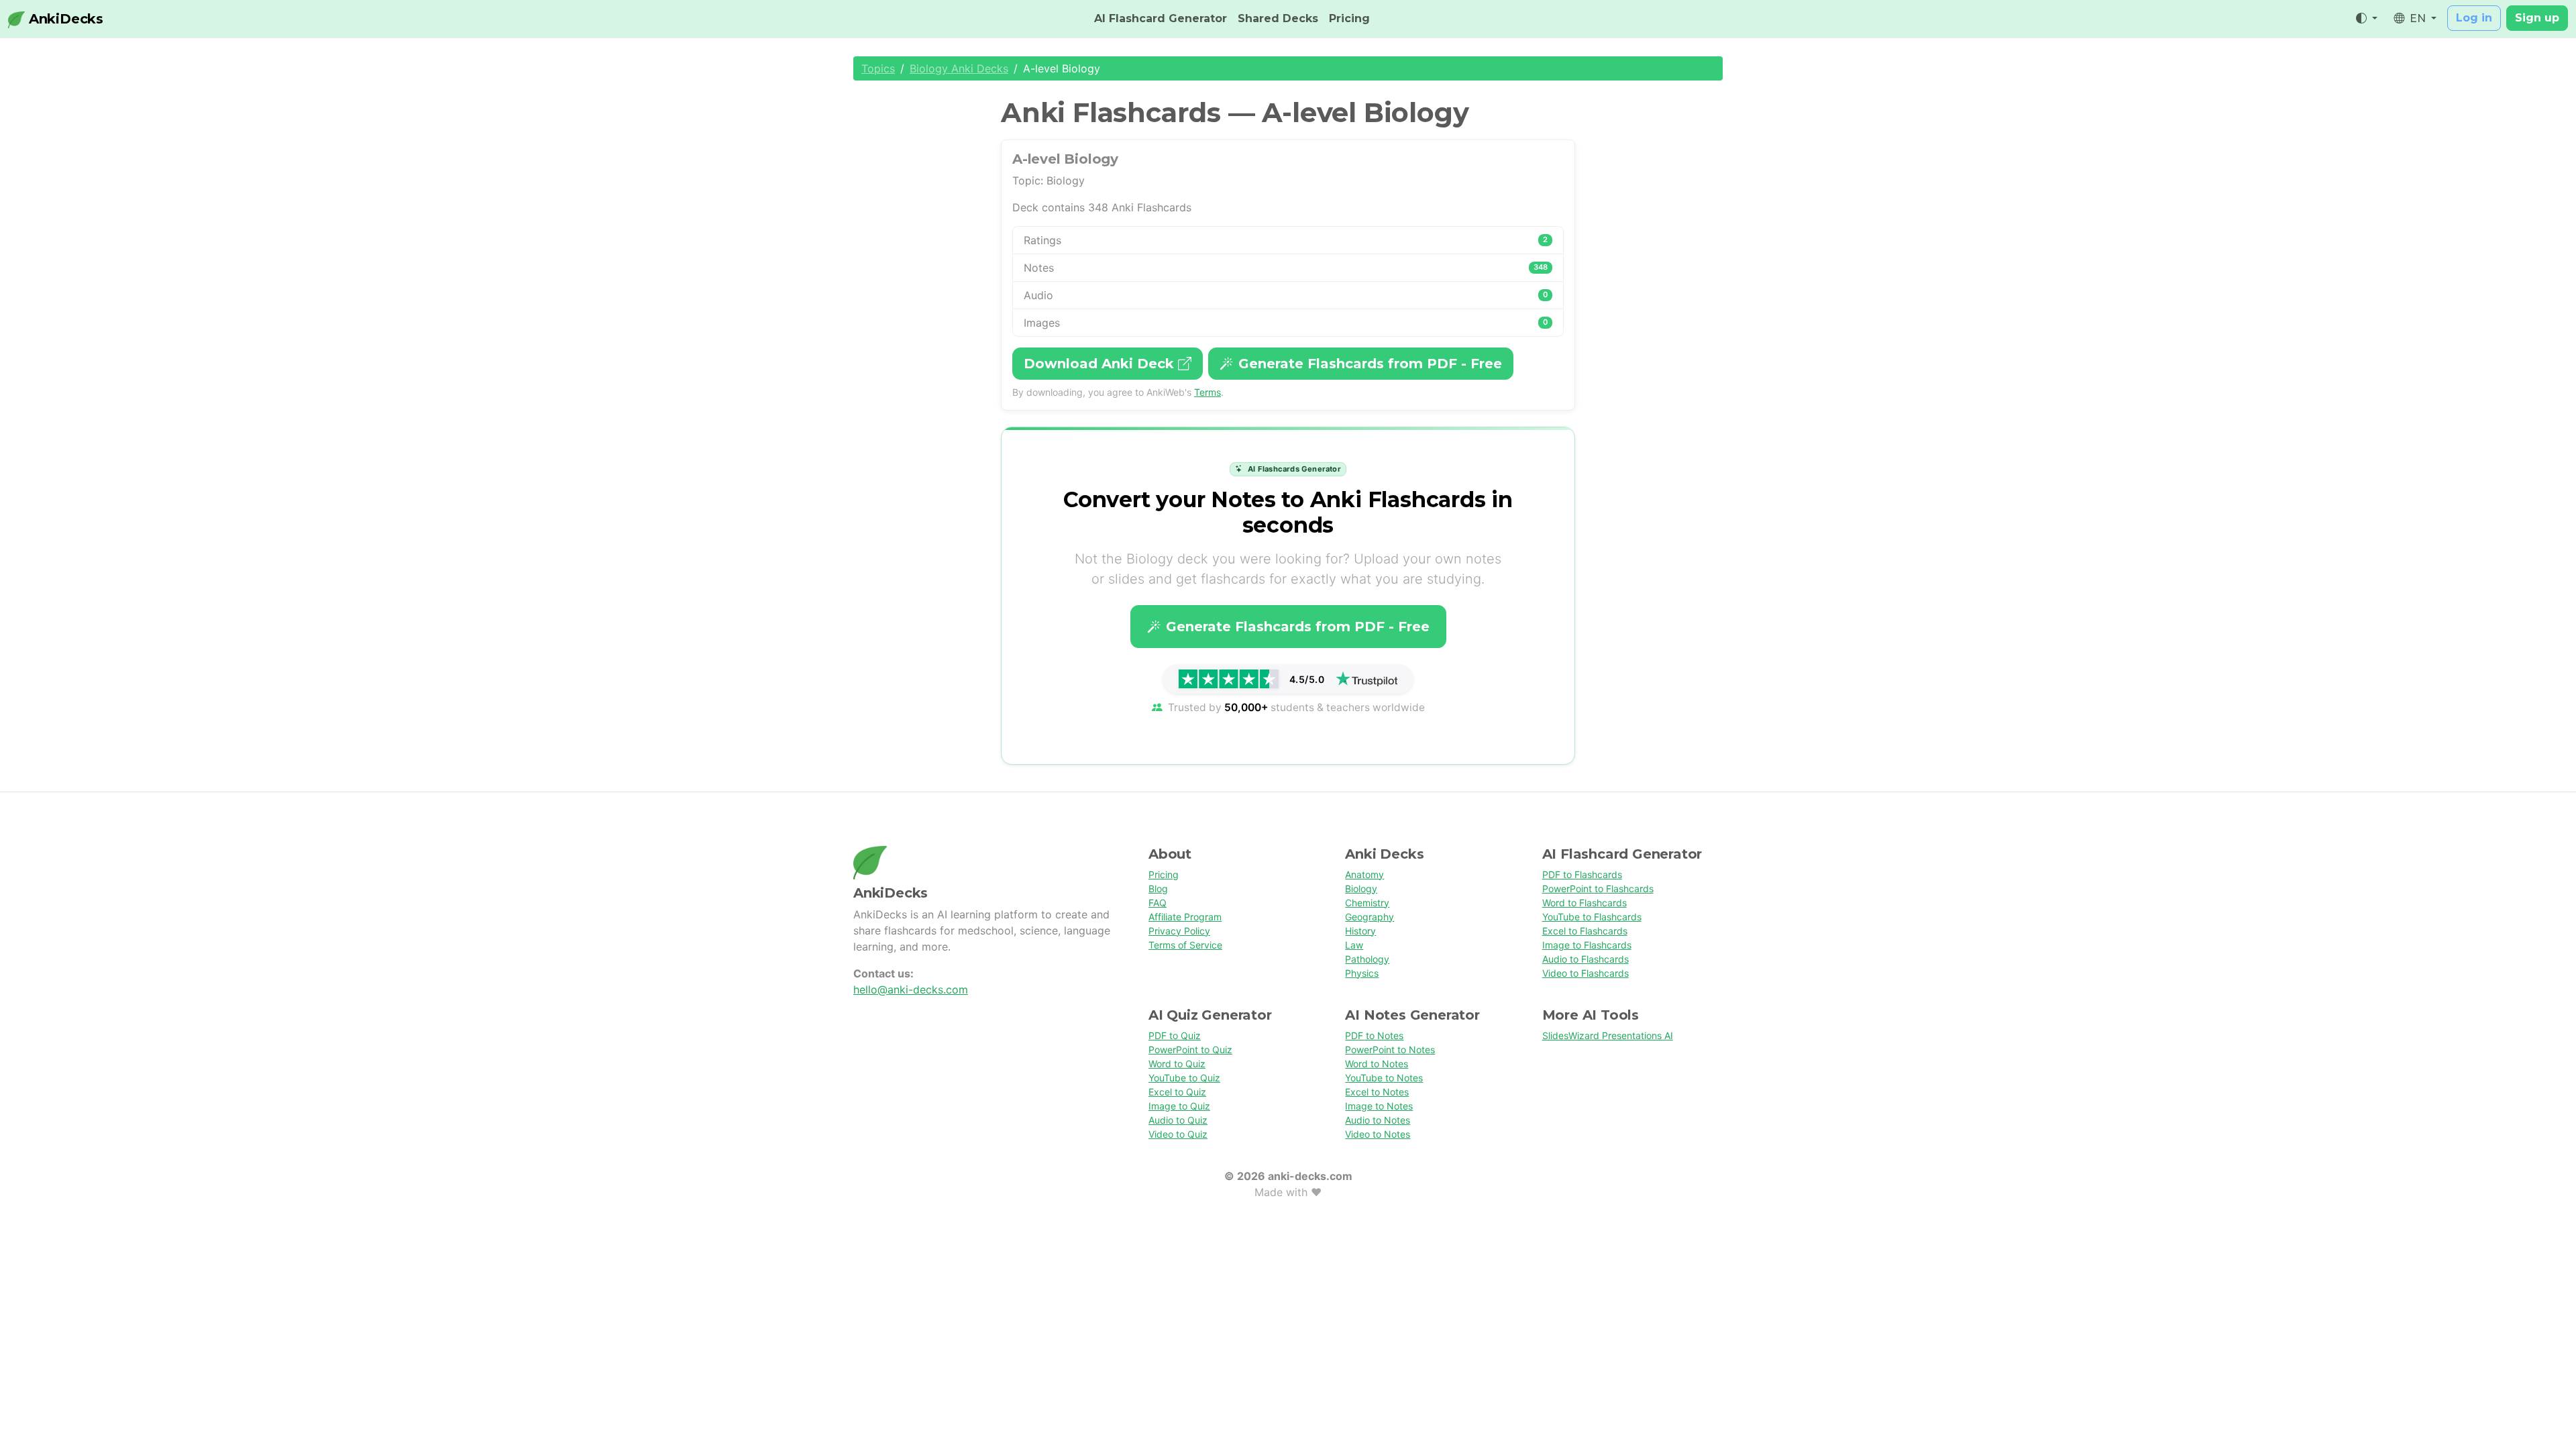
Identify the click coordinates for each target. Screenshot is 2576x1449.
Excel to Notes (1377, 1092)
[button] (2367, 19)
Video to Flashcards (1586, 973)
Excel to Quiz (1177, 1092)
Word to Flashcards (1585, 903)
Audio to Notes (1378, 1120)
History (1360, 931)
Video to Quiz (1178, 1134)
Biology (1361, 889)
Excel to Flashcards (1585, 931)
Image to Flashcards (1587, 945)
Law (1354, 945)
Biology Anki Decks (959, 68)
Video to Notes (1378, 1134)
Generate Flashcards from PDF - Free (1370, 364)
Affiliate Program (1185, 917)
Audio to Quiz (1178, 1120)
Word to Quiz (1177, 1064)
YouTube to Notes (1384, 1078)
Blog (1158, 889)
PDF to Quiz (1175, 1035)
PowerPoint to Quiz (1190, 1050)
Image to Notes (1379, 1106)
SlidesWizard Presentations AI (1608, 1035)
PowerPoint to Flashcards (1598, 889)
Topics (878, 68)
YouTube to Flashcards (1592, 917)
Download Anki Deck (1101, 364)
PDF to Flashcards (1582, 874)
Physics (1362, 973)
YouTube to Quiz (1184, 1078)
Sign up (2537, 18)
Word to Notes (1377, 1064)
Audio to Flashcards (1586, 959)
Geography (1370, 917)
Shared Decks (1278, 18)
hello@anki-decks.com (911, 989)
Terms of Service (1185, 945)
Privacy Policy (1179, 931)
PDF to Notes (1374, 1035)
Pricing (1349, 18)
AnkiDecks (64, 19)
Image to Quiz (1179, 1106)
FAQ (1158, 903)
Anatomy (1364, 874)
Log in (2474, 18)
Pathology (1367, 959)
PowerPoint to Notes (1390, 1050)
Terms (1207, 392)
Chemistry (1367, 903)
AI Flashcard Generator (1161, 18)
